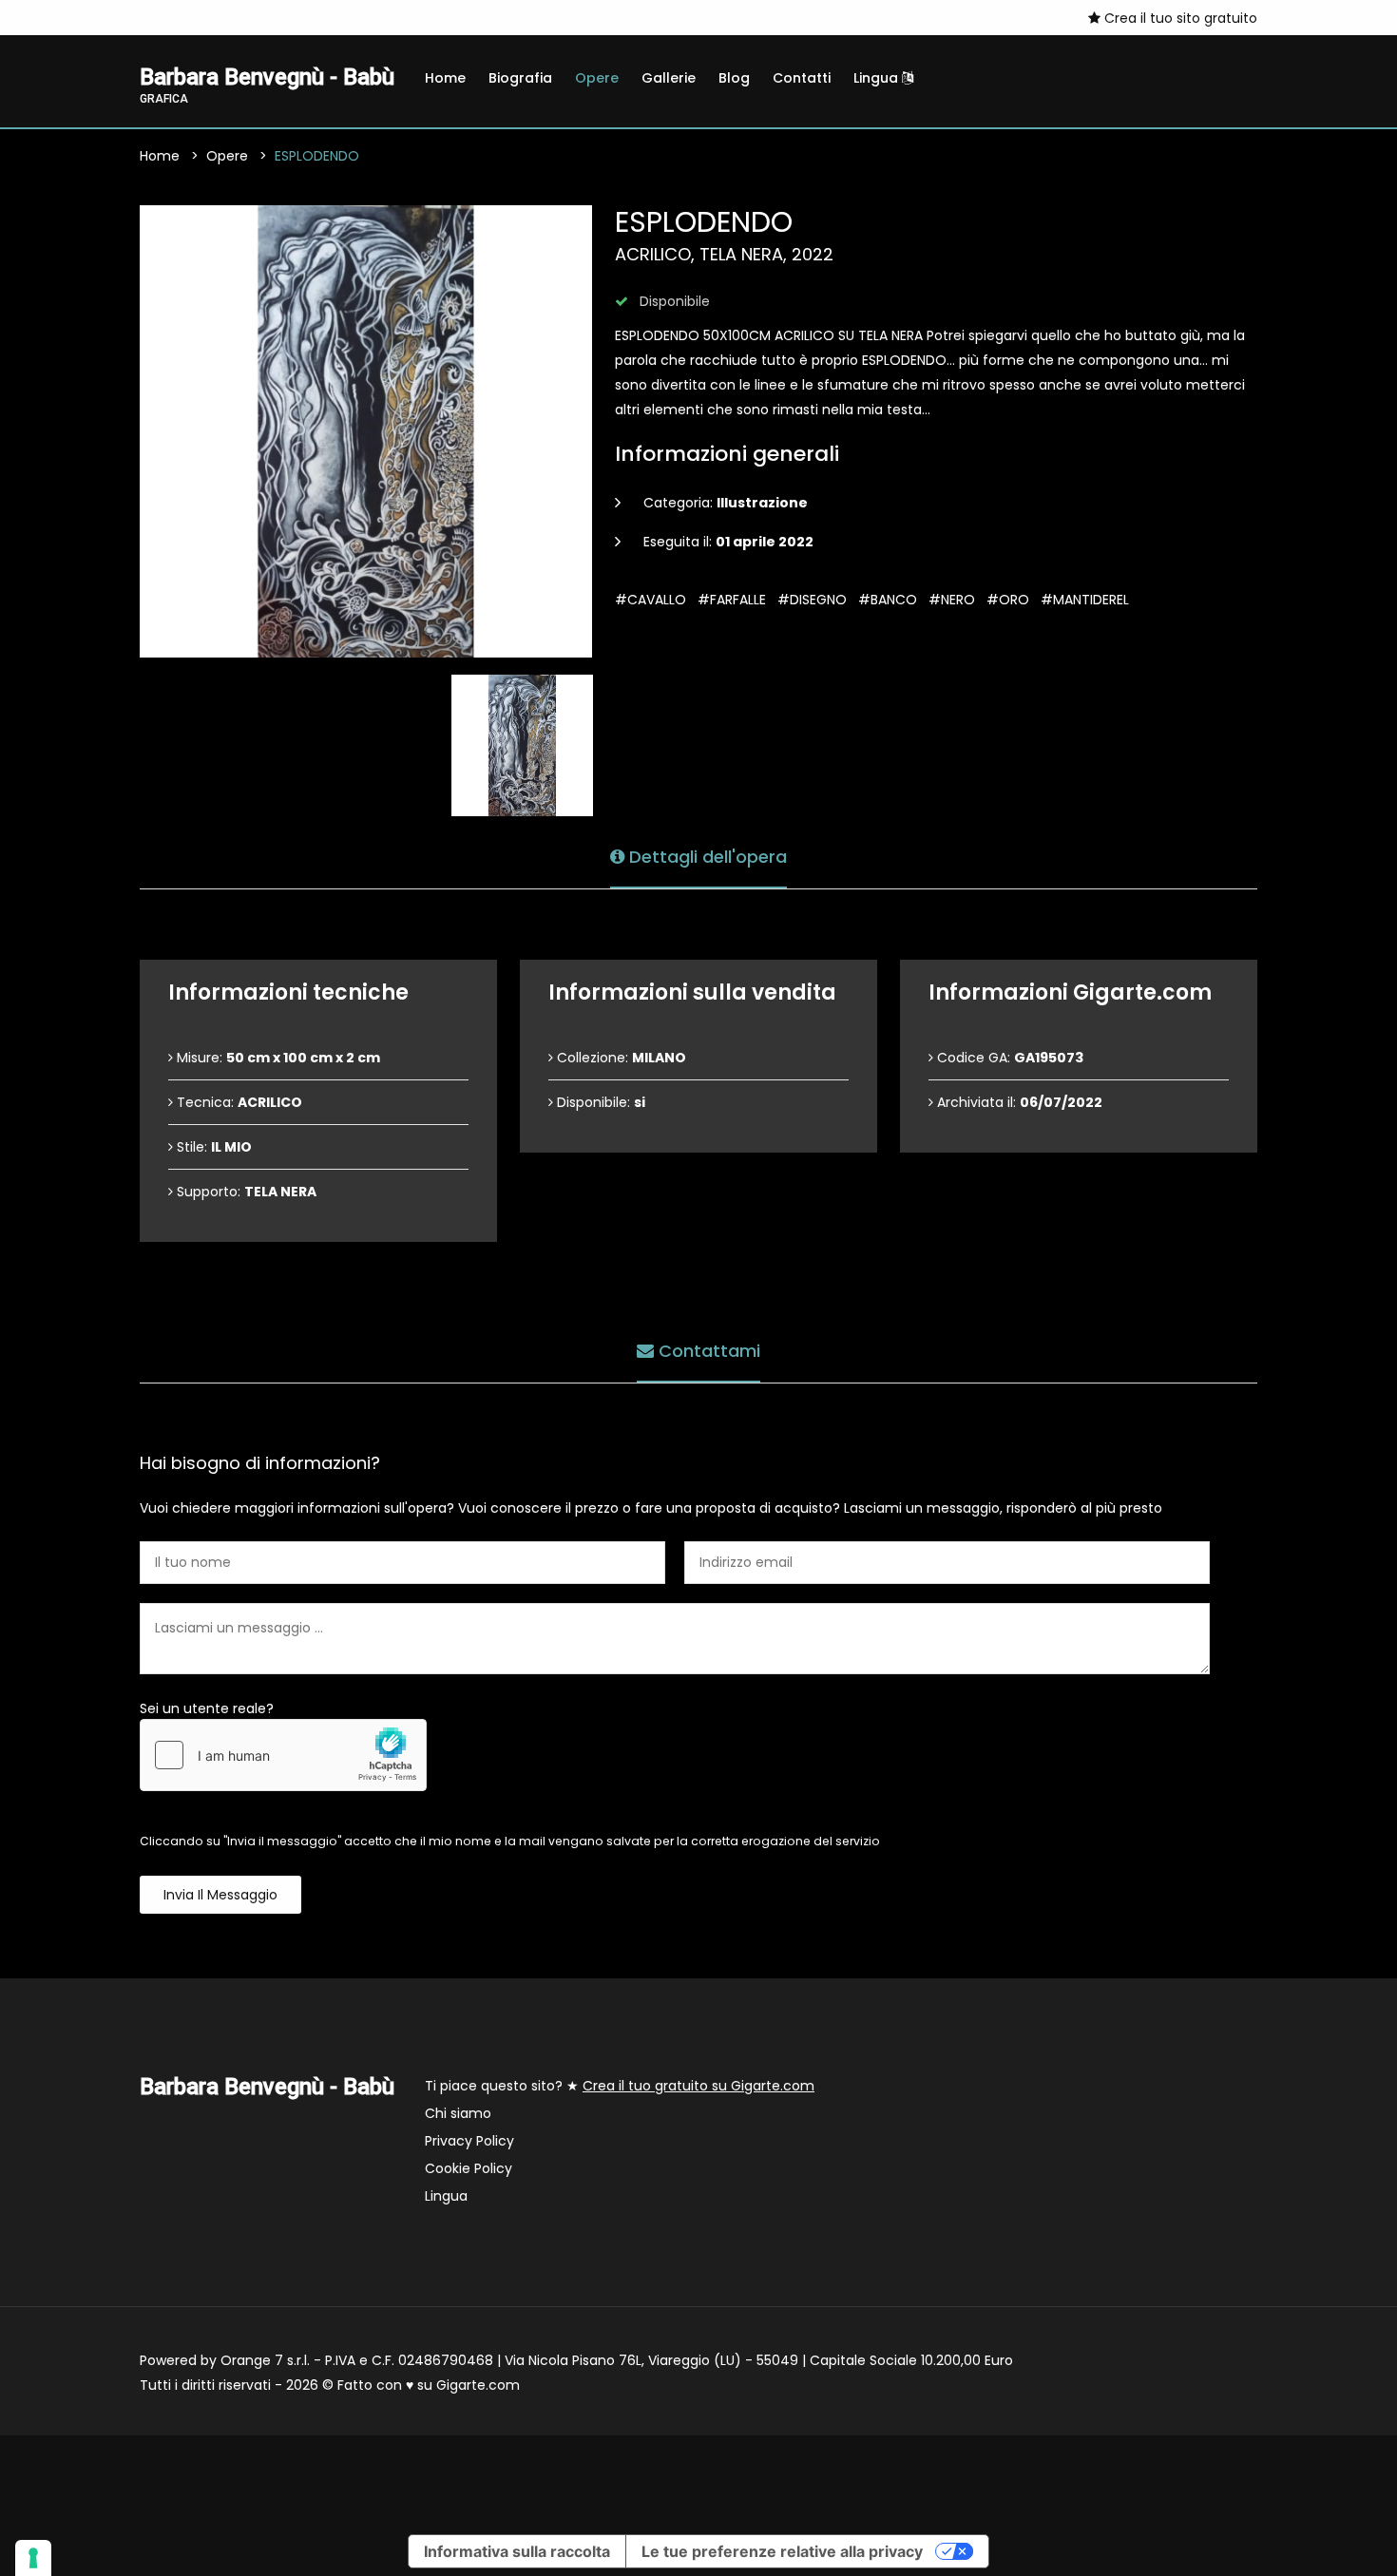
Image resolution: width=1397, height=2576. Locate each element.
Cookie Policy (469, 2168)
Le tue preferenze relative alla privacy (782, 2551)
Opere (597, 78)
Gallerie (669, 78)
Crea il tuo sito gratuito (1179, 18)
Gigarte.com (478, 2385)
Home (445, 78)
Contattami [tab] (707, 1351)
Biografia (520, 78)
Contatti (802, 78)
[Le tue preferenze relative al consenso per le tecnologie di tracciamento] (33, 2558)
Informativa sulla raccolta (517, 2551)
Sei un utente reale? (207, 1708)
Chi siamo (458, 2113)
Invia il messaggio (220, 1895)
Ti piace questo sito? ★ (620, 2086)
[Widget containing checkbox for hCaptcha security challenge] (283, 1755)
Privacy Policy (469, 2141)
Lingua (878, 78)
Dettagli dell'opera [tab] (706, 857)
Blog (734, 78)
